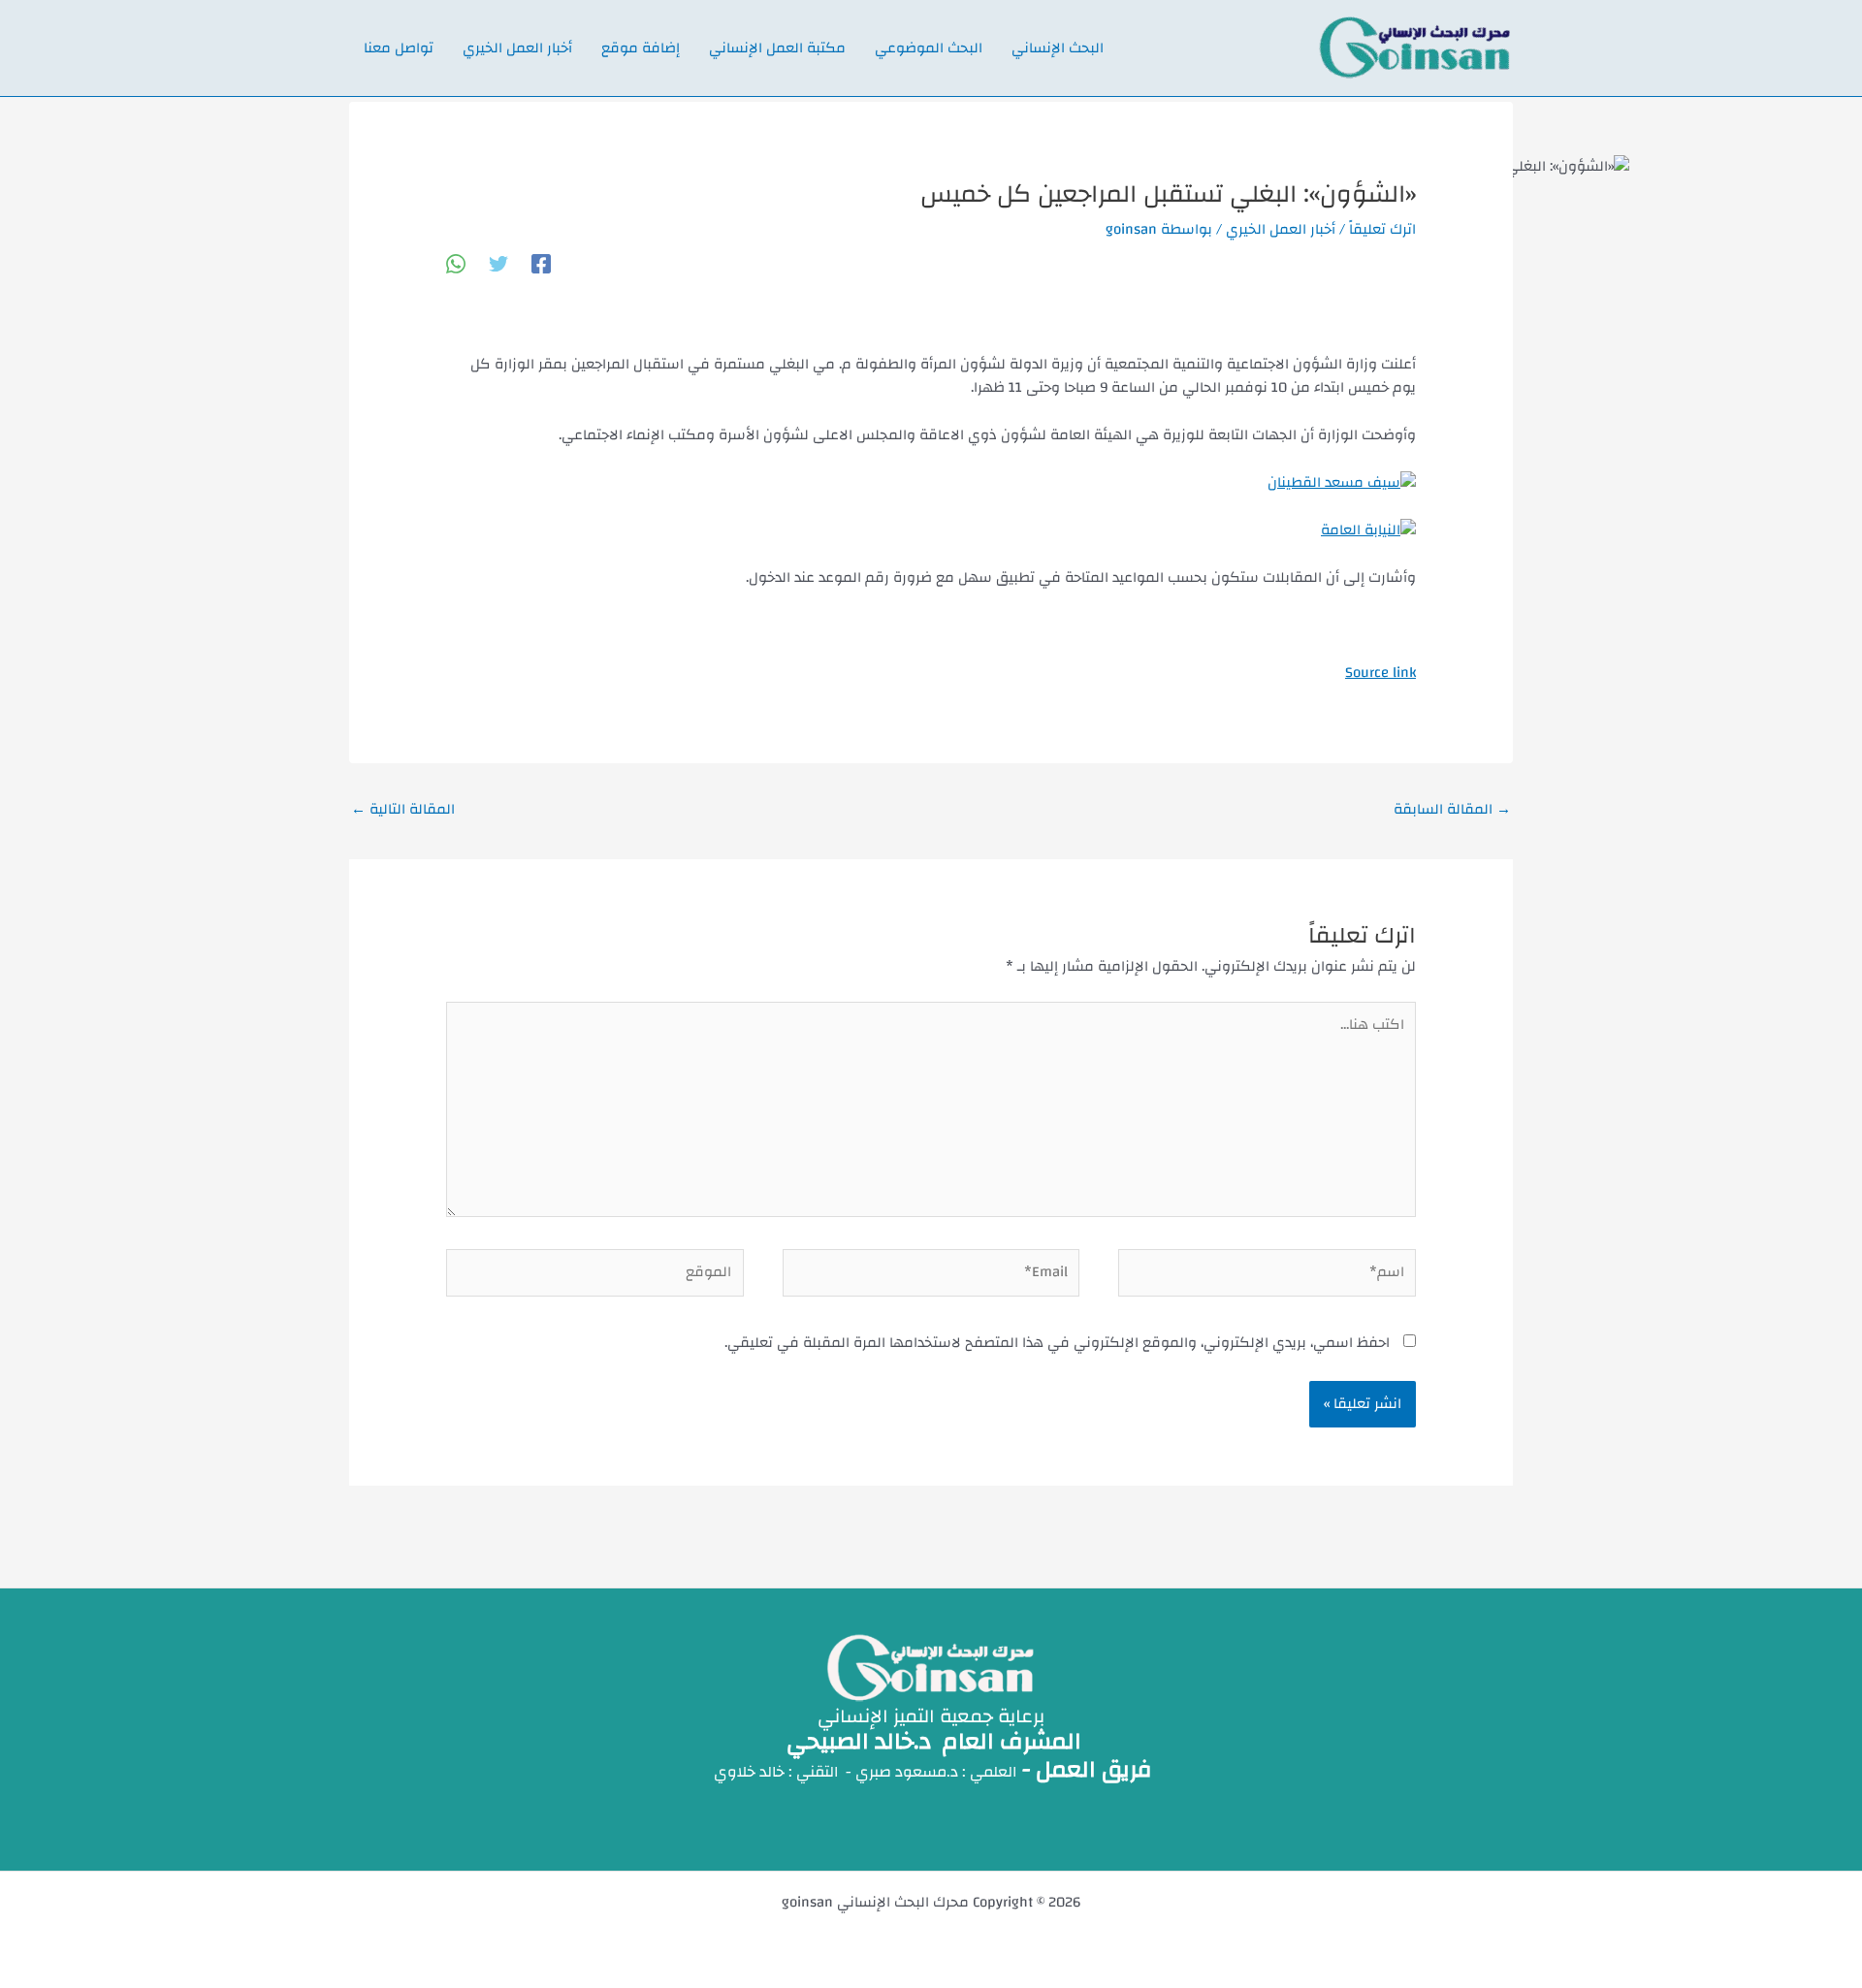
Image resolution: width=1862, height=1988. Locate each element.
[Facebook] (541, 263)
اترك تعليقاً (1382, 229)
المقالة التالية (403, 809)
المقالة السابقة (1452, 809)
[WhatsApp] (456, 263)
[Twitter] (498, 263)
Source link (1380, 673)
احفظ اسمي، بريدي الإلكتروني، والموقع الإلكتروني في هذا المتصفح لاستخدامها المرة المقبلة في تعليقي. (1057, 1343)
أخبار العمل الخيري (1281, 229)
